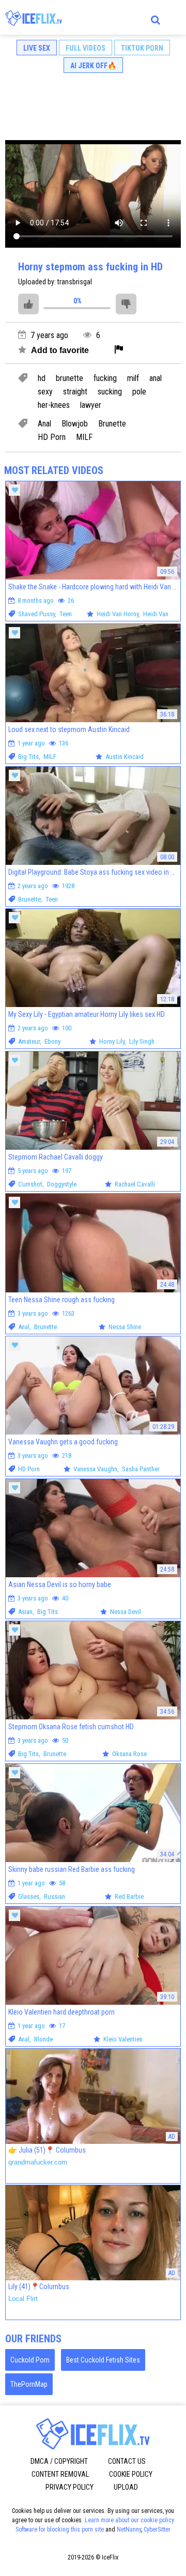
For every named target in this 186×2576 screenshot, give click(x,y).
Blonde (43, 2039)
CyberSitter (157, 2529)
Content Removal (60, 2474)
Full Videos (86, 48)
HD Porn (52, 437)
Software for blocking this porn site (60, 2529)
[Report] (119, 350)
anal (156, 378)
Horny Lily (112, 1041)
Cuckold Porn (30, 2360)
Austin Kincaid (125, 757)
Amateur (29, 1041)
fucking (105, 378)
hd (42, 378)
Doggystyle (62, 1184)
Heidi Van (156, 614)
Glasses (29, 1896)
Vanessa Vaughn (95, 1469)
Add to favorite (59, 350)
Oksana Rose (129, 1754)
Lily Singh (142, 1041)
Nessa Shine (125, 1327)
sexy (45, 392)
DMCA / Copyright (59, 2461)
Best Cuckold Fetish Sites (103, 2360)
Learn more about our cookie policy (129, 2520)
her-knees (54, 405)
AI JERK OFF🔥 (93, 66)
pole (139, 392)
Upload (126, 2487)
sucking (110, 392)
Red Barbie (129, 1896)
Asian (25, 1612)
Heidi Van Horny (118, 614)
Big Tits (28, 757)
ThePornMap (29, 2384)
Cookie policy (131, 2474)
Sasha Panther (141, 1469)
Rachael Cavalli (135, 1184)
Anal (44, 424)
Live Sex (37, 48)
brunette (69, 378)
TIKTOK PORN (142, 48)
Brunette (112, 424)
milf (133, 378)
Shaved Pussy (36, 614)
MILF (84, 437)
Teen (66, 614)
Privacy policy (69, 2487)
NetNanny (129, 2529)
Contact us (127, 2461)
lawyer (91, 405)
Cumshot (30, 1184)
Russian (55, 1896)
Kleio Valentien (123, 2039)
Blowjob (75, 424)
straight (75, 392)
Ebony (52, 1041)
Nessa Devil (126, 1612)
